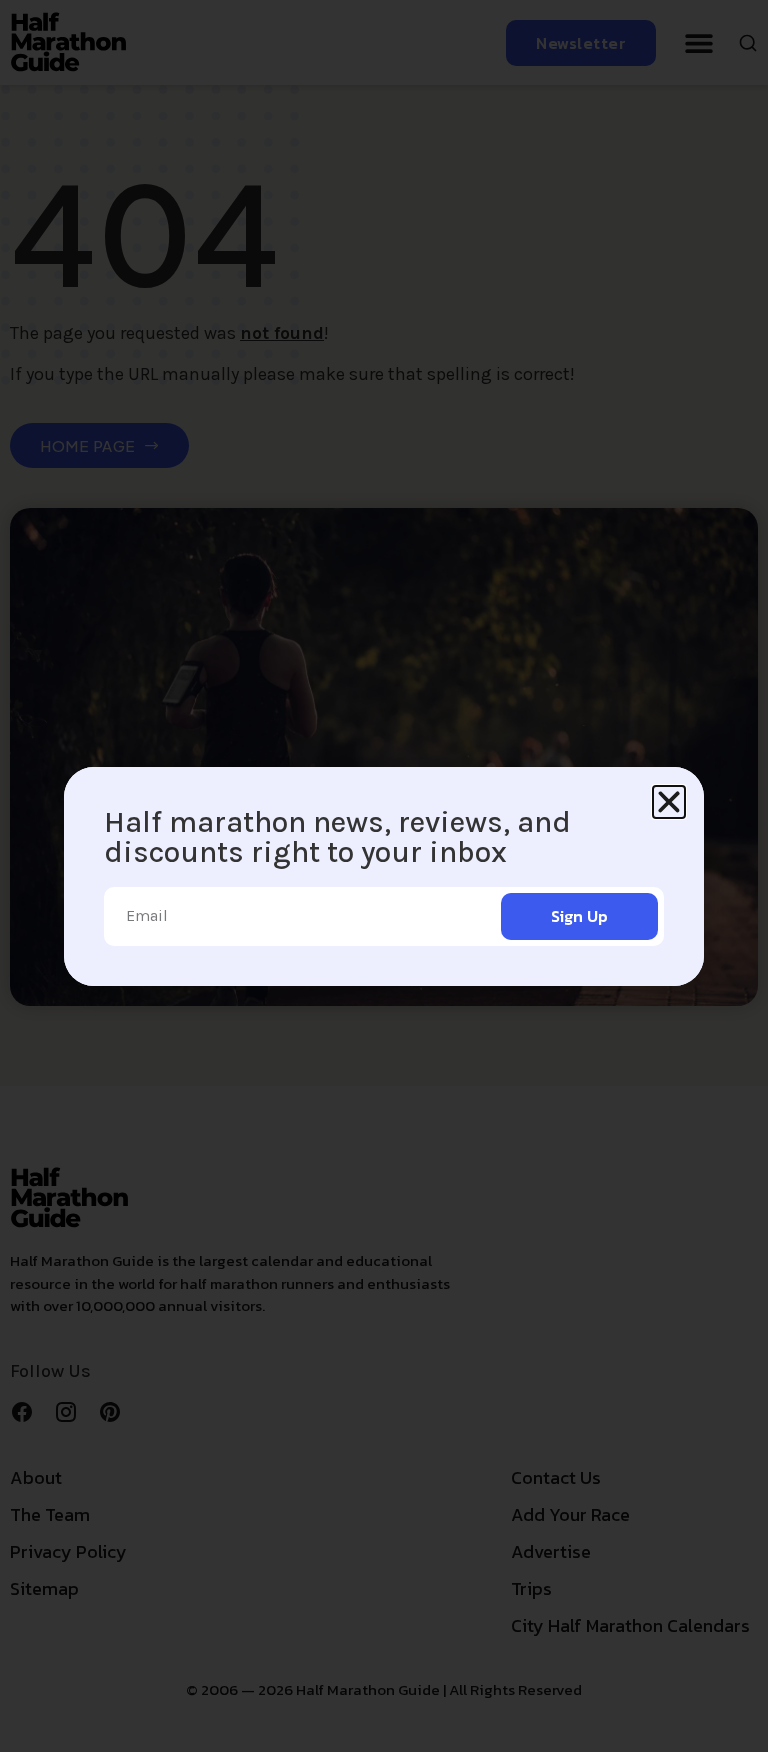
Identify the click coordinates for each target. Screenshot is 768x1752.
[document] (384, 876)
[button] (669, 802)
